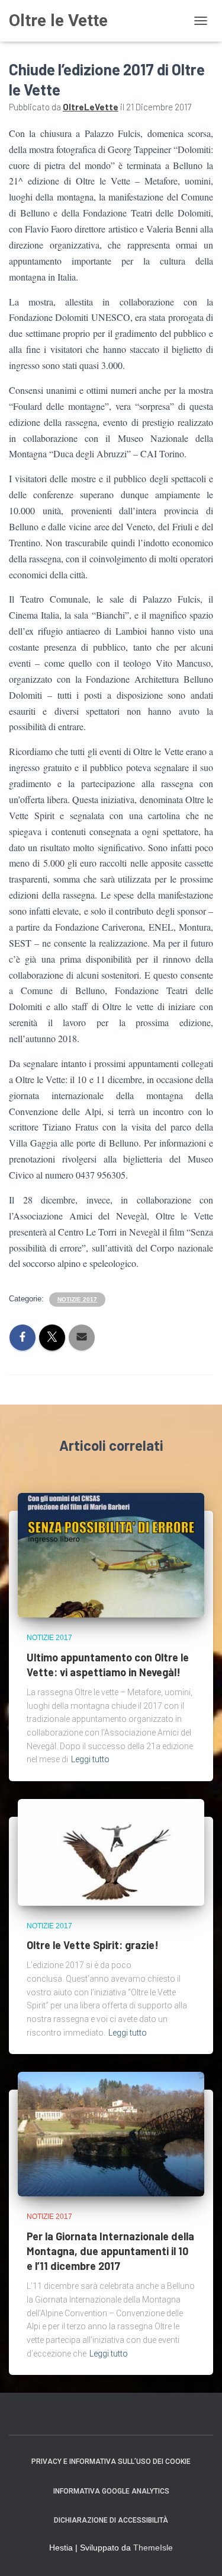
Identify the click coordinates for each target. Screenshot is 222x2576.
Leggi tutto (90, 1759)
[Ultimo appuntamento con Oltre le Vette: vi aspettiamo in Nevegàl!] (111, 1555)
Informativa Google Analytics (111, 2491)
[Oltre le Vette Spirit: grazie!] (111, 1852)
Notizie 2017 (77, 1299)
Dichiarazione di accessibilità (111, 2520)
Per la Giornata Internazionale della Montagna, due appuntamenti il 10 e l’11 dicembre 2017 (110, 2251)
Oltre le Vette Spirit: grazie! (93, 1945)
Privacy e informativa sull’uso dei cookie (111, 2462)
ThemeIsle (153, 2548)
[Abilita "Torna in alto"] (199, 2552)
